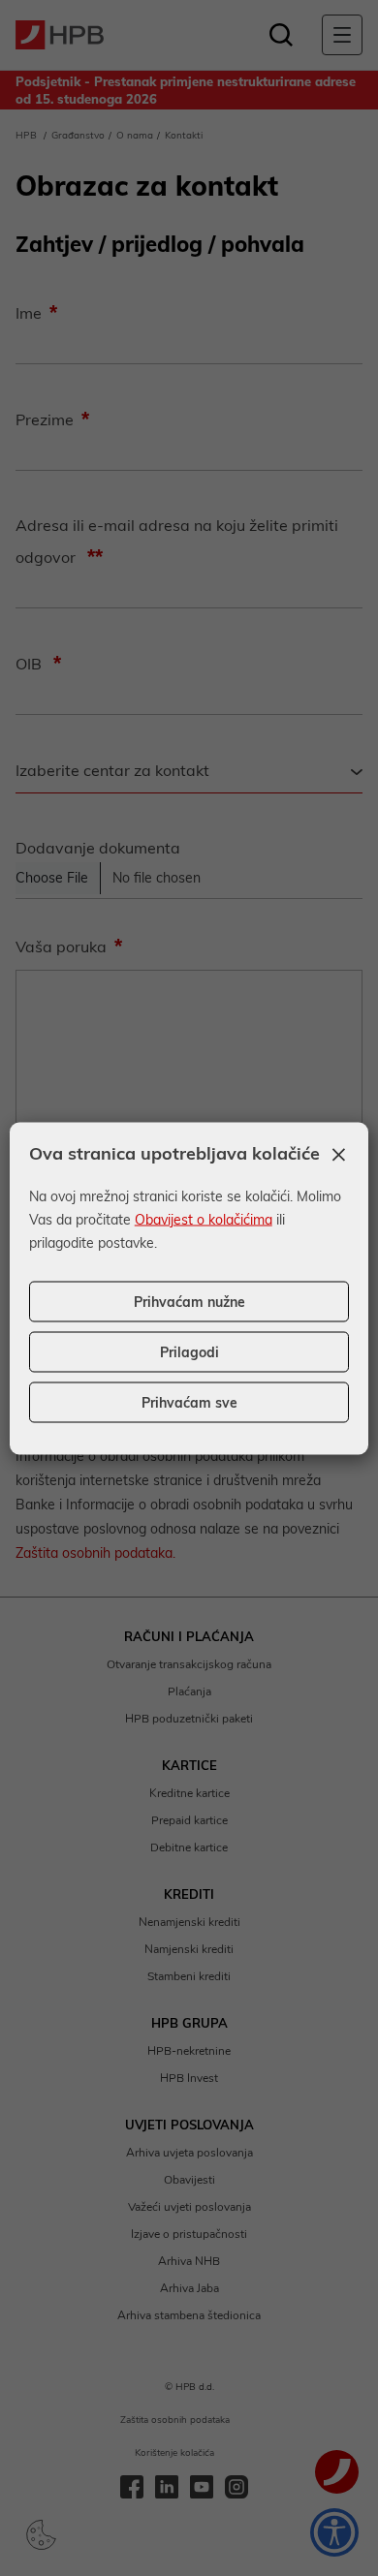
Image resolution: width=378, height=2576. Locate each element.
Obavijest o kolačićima (204, 1219)
